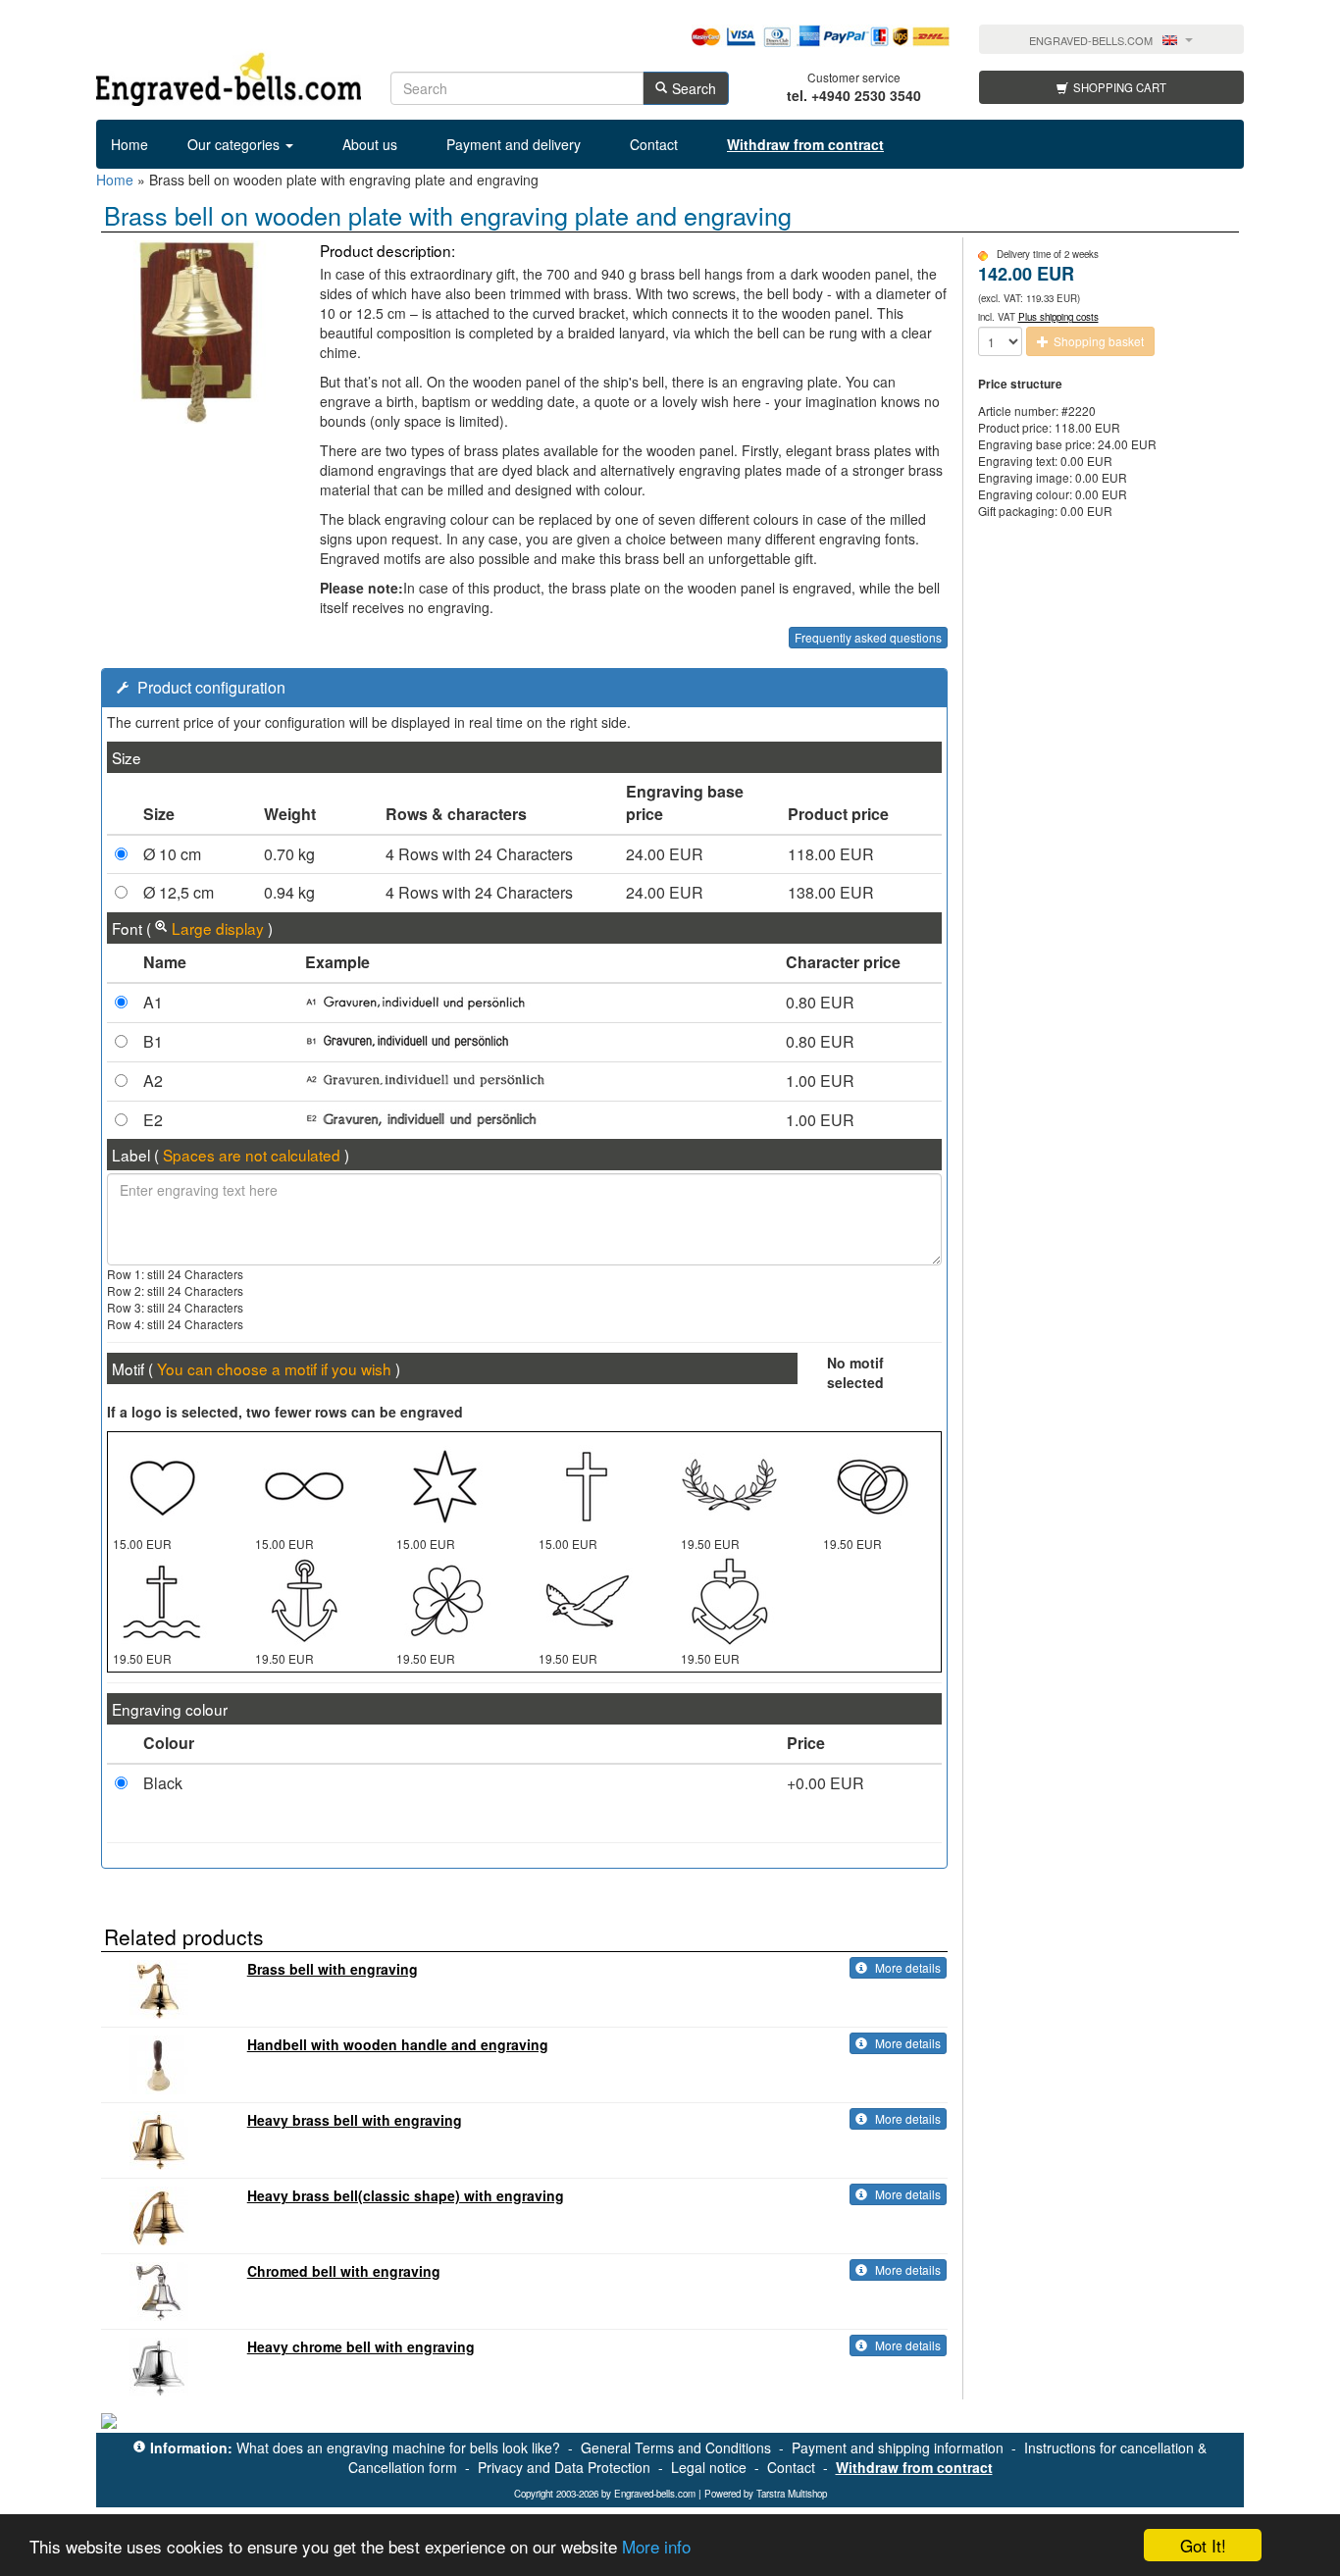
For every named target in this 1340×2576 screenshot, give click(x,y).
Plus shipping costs (1058, 317)
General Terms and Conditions (676, 2447)
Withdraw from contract (914, 2467)
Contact (654, 144)
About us (370, 144)
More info (656, 2546)
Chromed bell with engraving (344, 2271)
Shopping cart (1120, 87)
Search (694, 88)
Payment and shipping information (898, 2447)
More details (906, 1967)
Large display (218, 928)
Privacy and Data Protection (564, 2467)
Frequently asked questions (868, 637)
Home (129, 144)
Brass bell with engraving (333, 1969)
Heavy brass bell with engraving (355, 2120)
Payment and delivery (514, 144)
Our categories (235, 144)
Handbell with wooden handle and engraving (398, 2044)
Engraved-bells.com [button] (1091, 41)
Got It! (1203, 2545)
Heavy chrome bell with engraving (361, 2346)
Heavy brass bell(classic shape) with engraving (406, 2195)
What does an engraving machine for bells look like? (398, 2447)
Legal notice (709, 2467)
